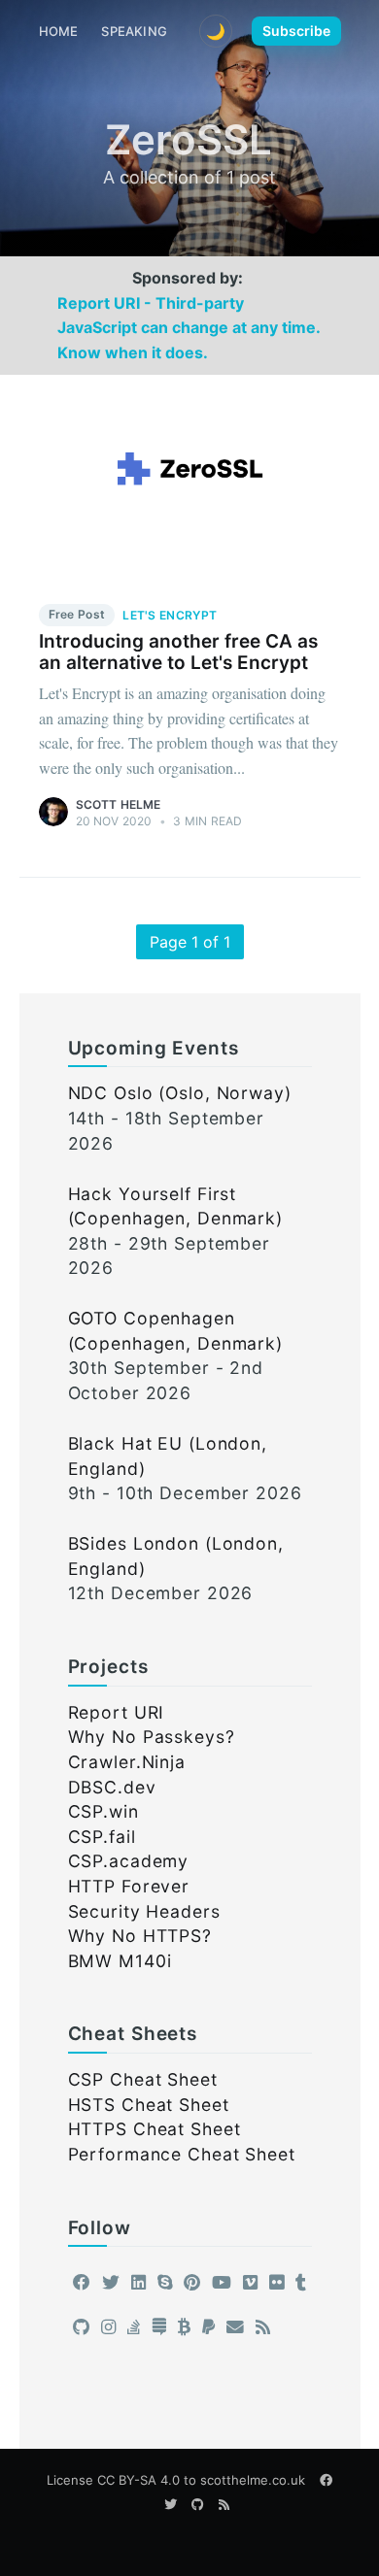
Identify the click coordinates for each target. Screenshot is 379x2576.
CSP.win (103, 1811)
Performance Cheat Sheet (182, 2154)
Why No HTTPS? (140, 1936)
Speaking (134, 31)
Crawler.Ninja (127, 1762)
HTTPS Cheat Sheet (155, 2129)
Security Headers (144, 1911)
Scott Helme (119, 804)
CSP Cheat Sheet (143, 2079)
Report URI (117, 1712)
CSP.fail (102, 1837)
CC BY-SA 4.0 (138, 2480)
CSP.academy (129, 1861)
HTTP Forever (129, 1886)
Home (59, 31)
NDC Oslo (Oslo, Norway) (180, 1093)
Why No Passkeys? (152, 1737)
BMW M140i (120, 1961)
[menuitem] (59, 32)
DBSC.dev (112, 1787)
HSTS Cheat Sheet (149, 2105)
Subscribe (296, 31)
